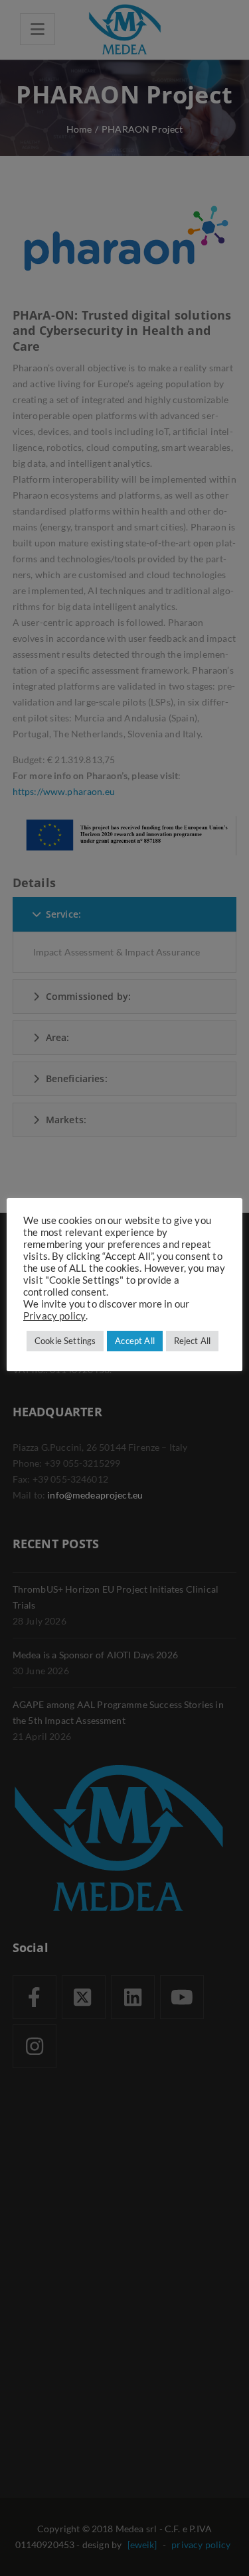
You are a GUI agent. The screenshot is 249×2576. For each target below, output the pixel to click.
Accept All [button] (135, 1341)
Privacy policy (54, 1316)
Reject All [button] (193, 1341)
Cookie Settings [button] (65, 1341)
